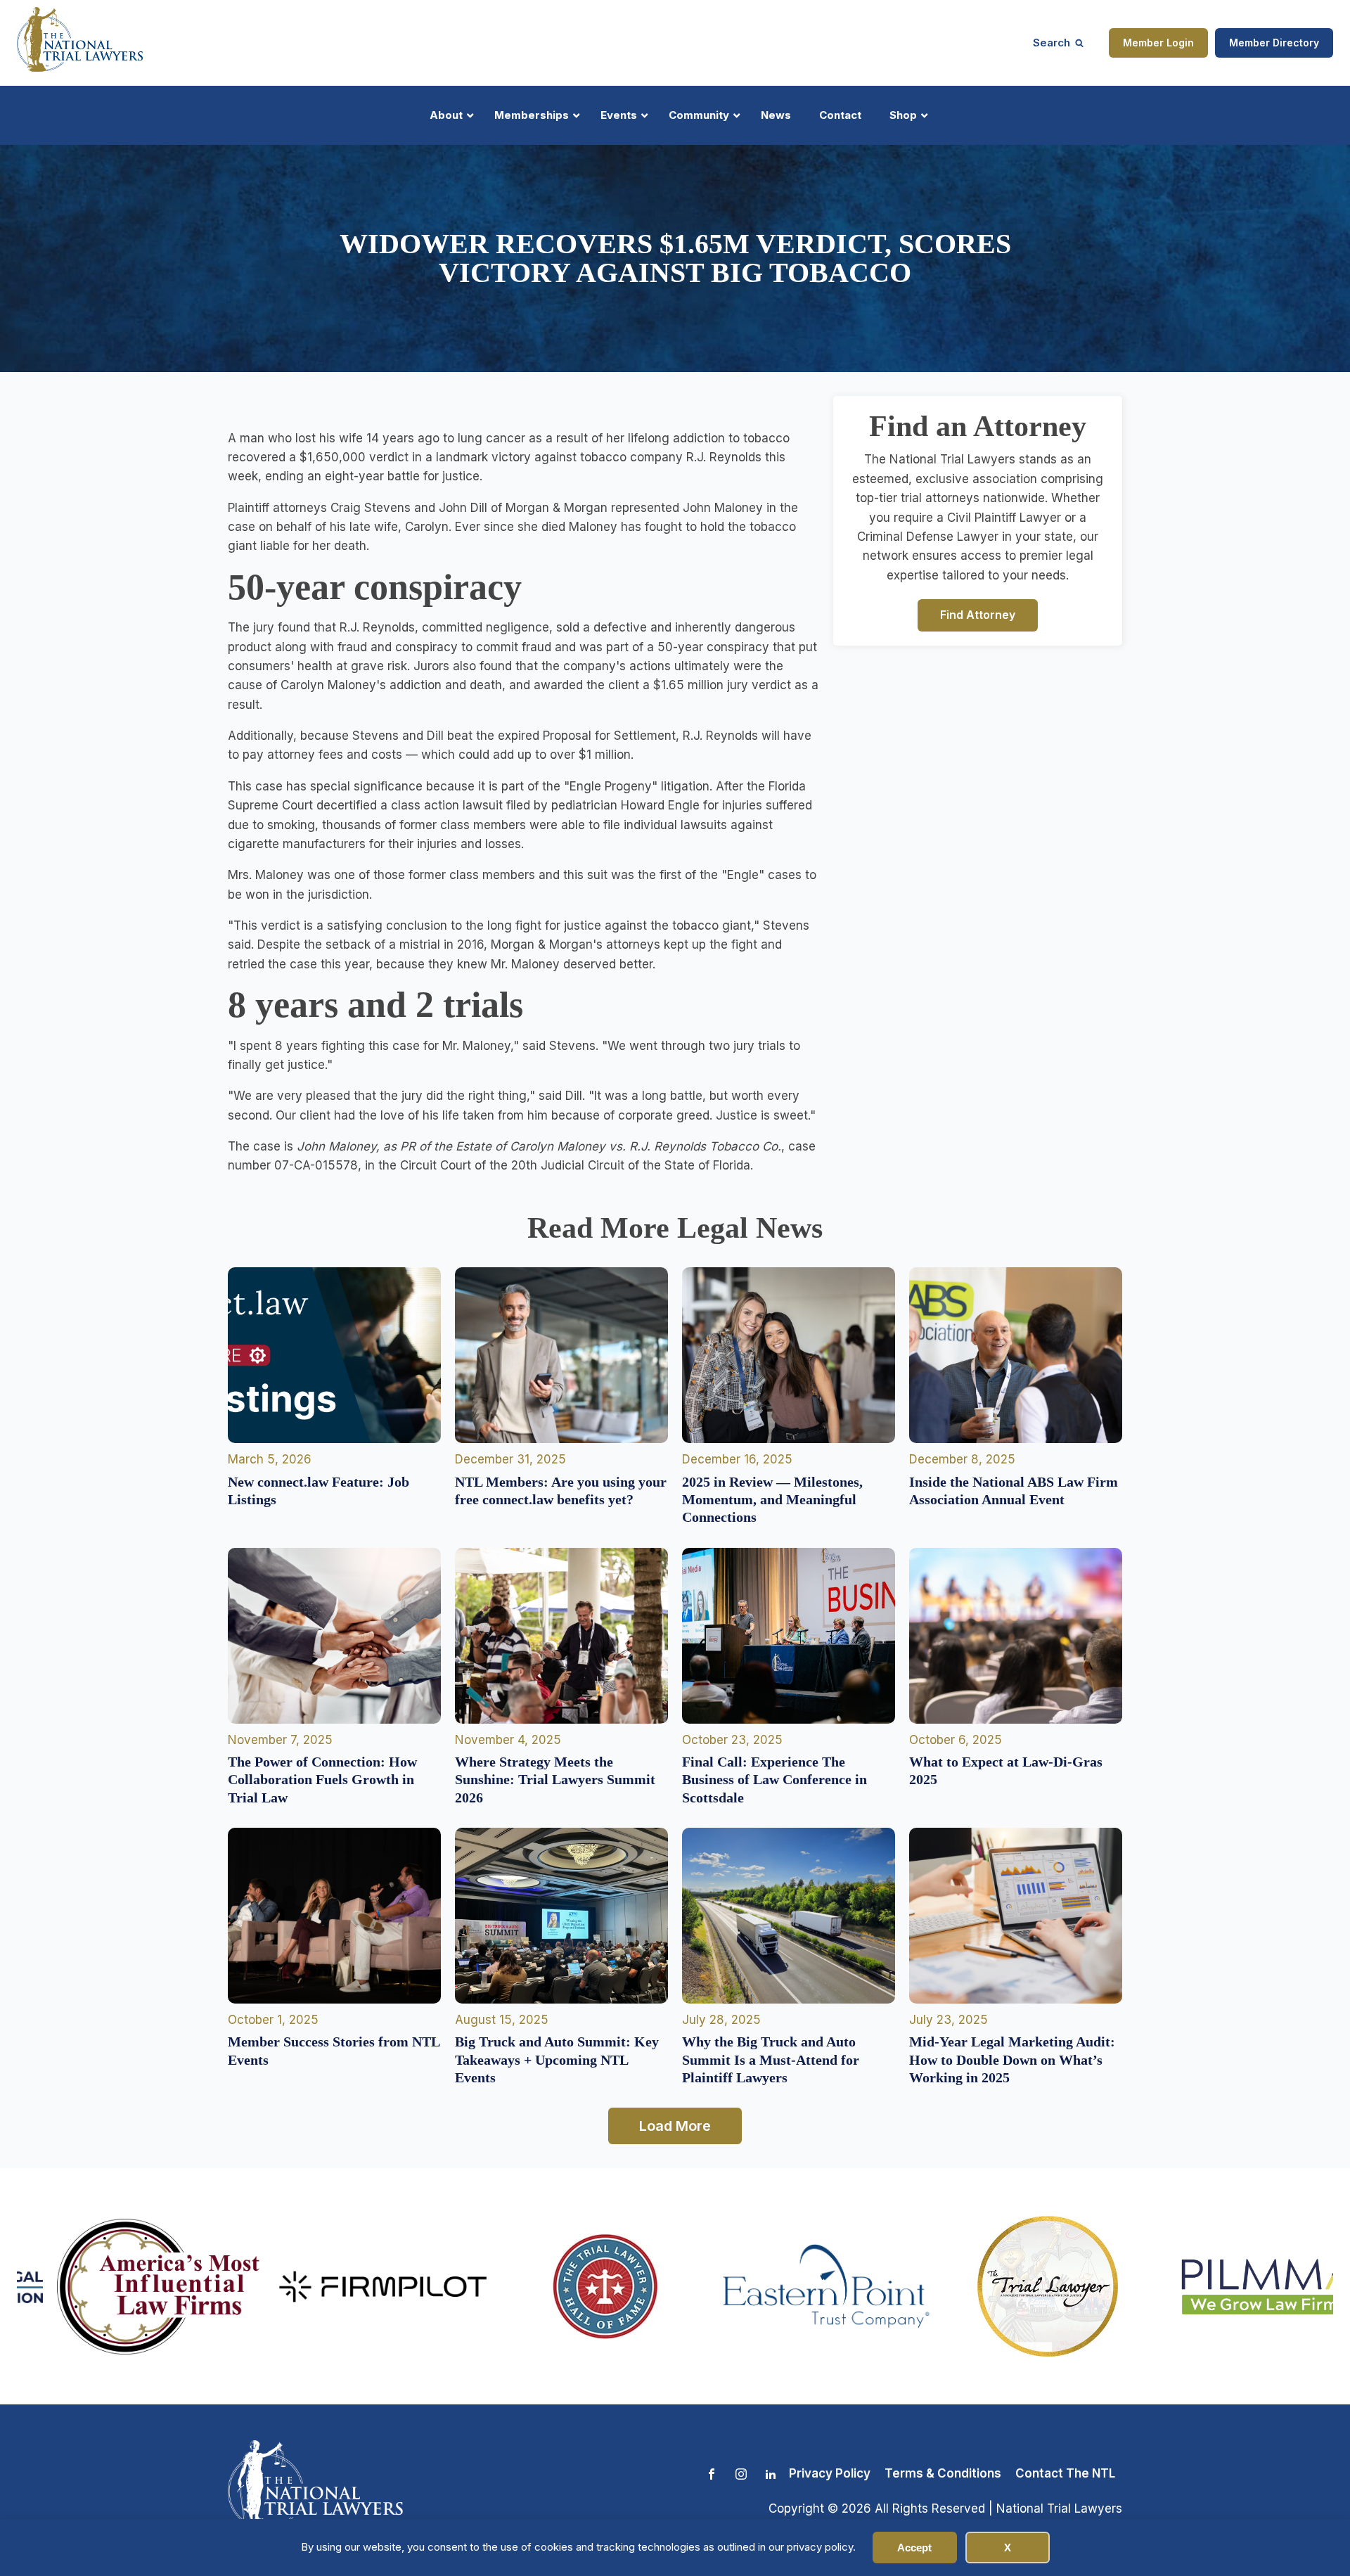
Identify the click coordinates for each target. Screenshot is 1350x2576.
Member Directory (1274, 43)
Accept (914, 2548)
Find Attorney (978, 615)
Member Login (1158, 43)
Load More (675, 2126)
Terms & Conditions (943, 2473)
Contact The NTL (1065, 2473)
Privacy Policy (830, 2473)
